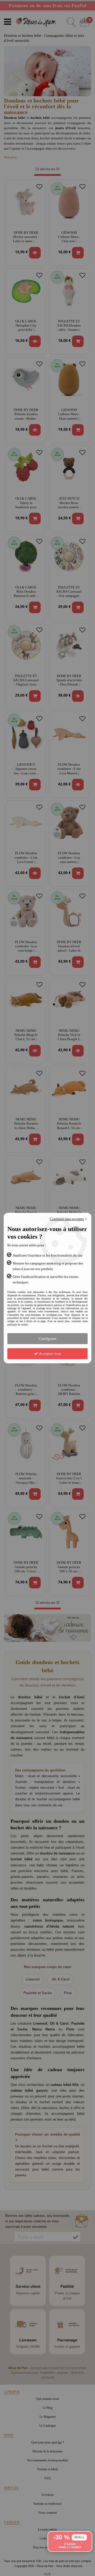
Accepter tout (49, 1354)
